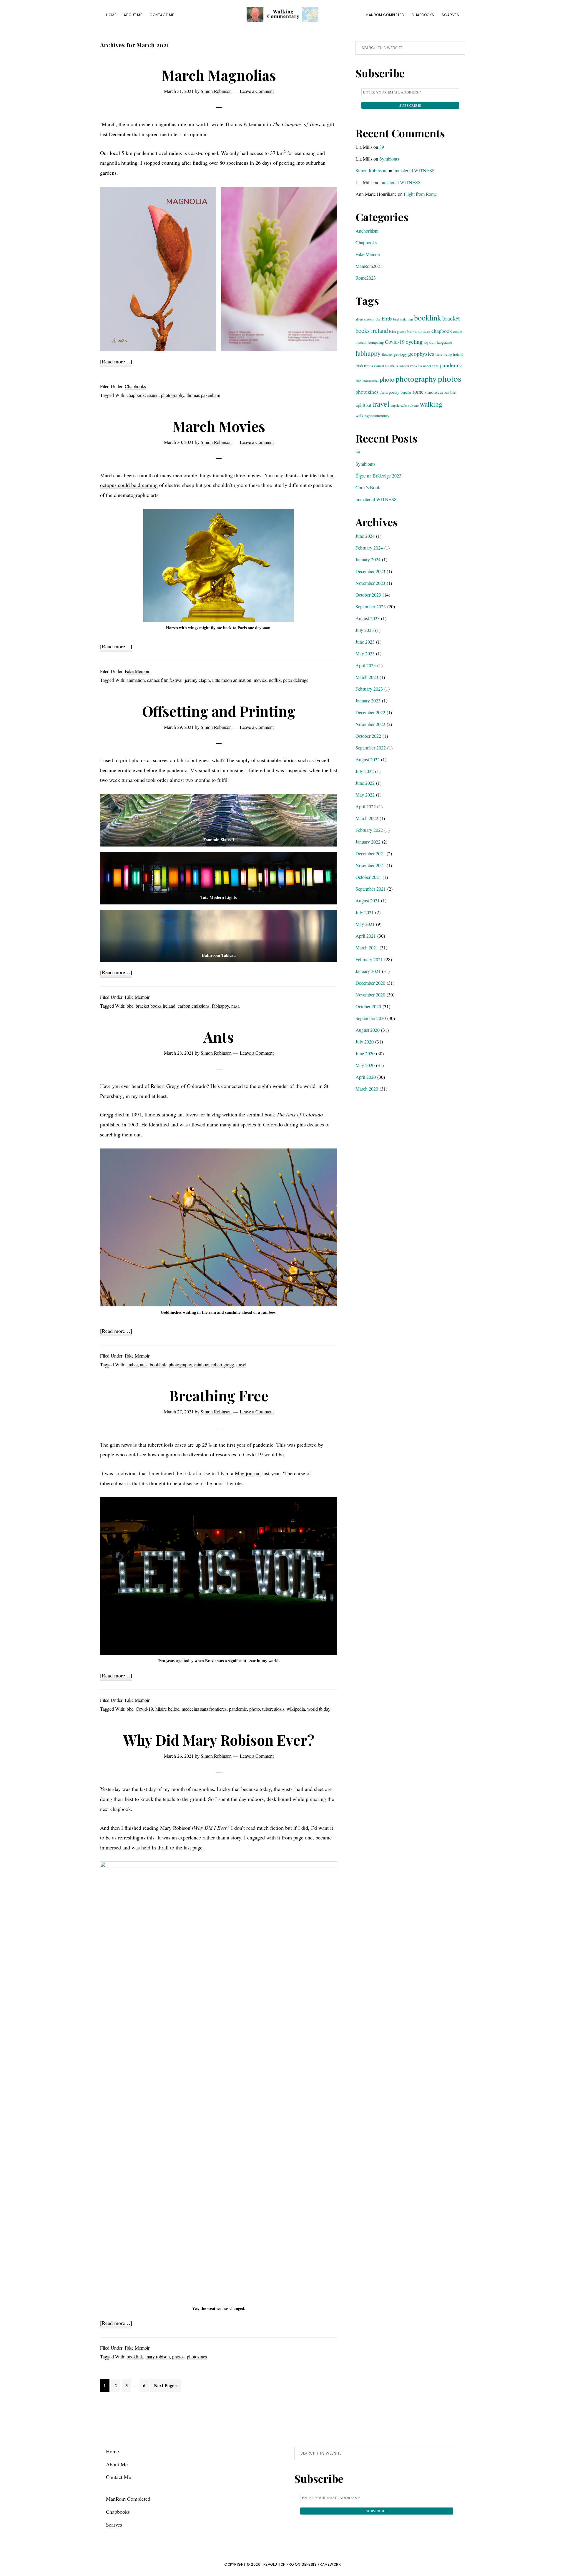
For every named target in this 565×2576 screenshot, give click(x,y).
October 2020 (368, 1006)
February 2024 (369, 548)
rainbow (202, 1364)
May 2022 (365, 795)
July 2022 (365, 771)
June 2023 (365, 642)
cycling (414, 342)
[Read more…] (116, 362)
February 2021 (369, 959)
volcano (413, 405)
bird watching (403, 319)
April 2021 (366, 936)
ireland (458, 354)
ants (144, 1364)
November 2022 (370, 724)
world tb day (319, 1709)
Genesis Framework (321, 2564)
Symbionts (389, 159)
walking (431, 404)
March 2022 (367, 818)
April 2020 (366, 1077)
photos (178, 2357)
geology (400, 354)
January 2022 (368, 842)
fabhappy (220, 1006)
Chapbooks (135, 386)
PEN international (367, 380)
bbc (130, 1006)
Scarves (114, 2525)
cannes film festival (165, 680)
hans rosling (444, 354)
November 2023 (370, 583)
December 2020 (370, 983)
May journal (248, 1473)
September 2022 (371, 748)
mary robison (158, 2357)
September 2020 (371, 1018)
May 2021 (365, 924)
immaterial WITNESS (414, 170)
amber (132, 1364)
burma (412, 331)
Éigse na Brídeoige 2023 (378, 476)
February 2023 (369, 689)
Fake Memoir (137, 671)
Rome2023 (366, 278)
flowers (387, 354)
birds (387, 319)
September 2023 (371, 606)
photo (255, 1709)
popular (406, 392)
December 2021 (370, 853)
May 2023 (365, 653)
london (404, 366)
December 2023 (370, 571)
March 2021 (367, 948)
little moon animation (232, 680)
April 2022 (366, 806)
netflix (275, 680)
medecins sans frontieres (204, 1709)
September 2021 (371, 889)
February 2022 (369, 830)
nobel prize (431, 366)
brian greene (398, 331)
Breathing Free (219, 1395)
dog (426, 343)
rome (418, 392)
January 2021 (368, 971)
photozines (197, 2357)
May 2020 (365, 1065)
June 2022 (365, 783)
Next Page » (166, 2387)
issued (153, 395)
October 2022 (368, 736)
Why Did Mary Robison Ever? (219, 1740)
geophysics (421, 354)
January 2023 (368, 701)
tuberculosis (273, 1709)
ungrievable (399, 405)
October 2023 (368, 595)
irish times (364, 366)
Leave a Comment (257, 91)
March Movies (219, 426)
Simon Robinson (371, 170)
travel (241, 1364)
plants (384, 392)
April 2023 (366, 665)
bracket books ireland (156, 1006)
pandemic (238, 1709)
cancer (424, 331)
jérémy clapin (197, 680)
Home (112, 2451)
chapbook (136, 395)
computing (376, 342)
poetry (394, 392)
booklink (158, 1364)
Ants (219, 1037)
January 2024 (368, 559)
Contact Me (118, 2477)
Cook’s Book (368, 487)
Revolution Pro (279, 2564)
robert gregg (223, 1364)
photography (173, 395)
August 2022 (368, 759)
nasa (235, 1006)
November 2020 (370, 995)
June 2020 (365, 1053)
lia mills (392, 366)
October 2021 (368, 877)
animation (136, 680)
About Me (117, 2464)
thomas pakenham (203, 395)
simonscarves (437, 392)
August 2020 (368, 1030)
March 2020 (367, 1089)
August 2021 (368, 900)
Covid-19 (144, 1709)
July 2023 (365, 630)
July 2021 (365, 912)
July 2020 (365, 1042)
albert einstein (365, 319)
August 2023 (368, 618)
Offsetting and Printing (219, 711)
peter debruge (296, 680)
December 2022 (370, 712)
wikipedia (296, 1709)
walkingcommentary (372, 416)
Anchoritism (367, 231)
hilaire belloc (167, 1709)
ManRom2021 (369, 266)
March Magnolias (219, 75)
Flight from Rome (420, 194)
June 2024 (365, 536)
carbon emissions (194, 1006)
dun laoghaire (441, 342)
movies (260, 680)
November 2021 (370, 865)
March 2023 (367, 677)
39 (382, 147)
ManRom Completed (128, 2499)
